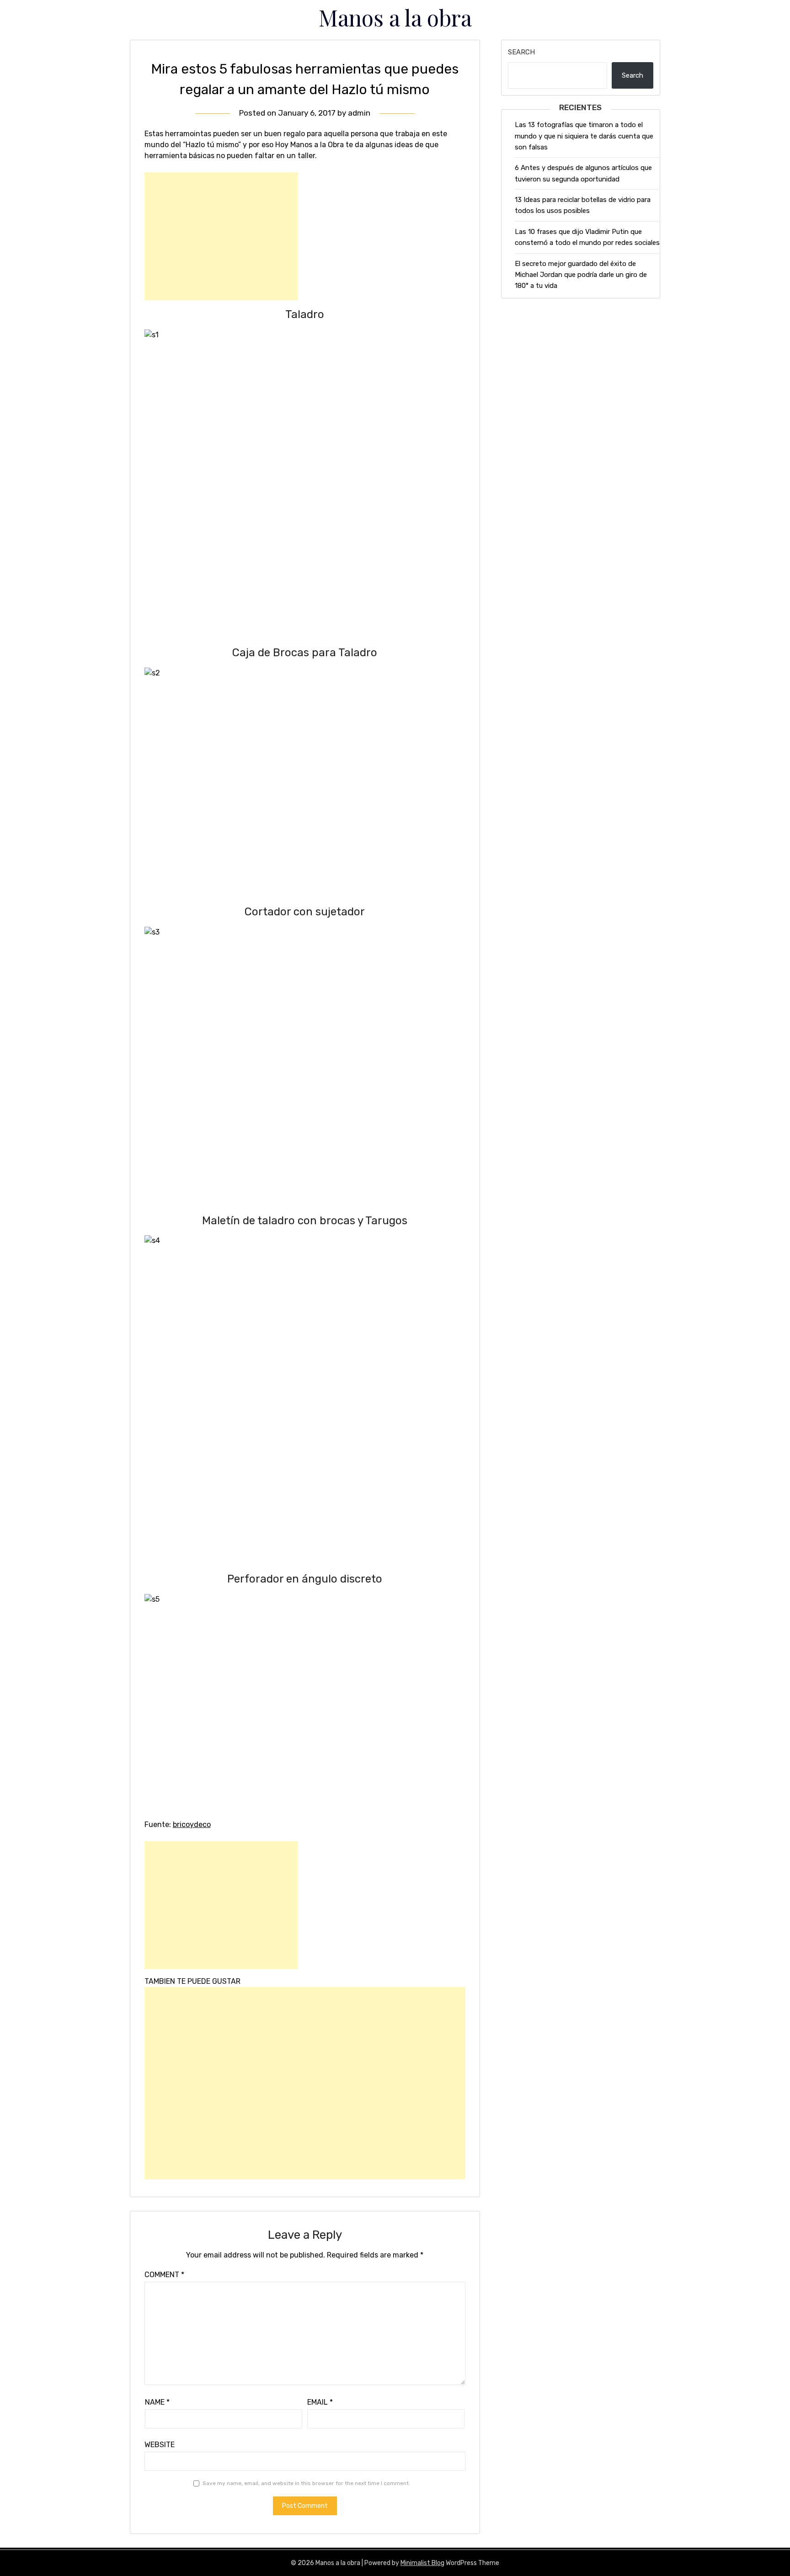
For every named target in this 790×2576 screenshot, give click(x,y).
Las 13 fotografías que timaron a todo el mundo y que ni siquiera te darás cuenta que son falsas (584, 136)
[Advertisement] (221, 236)
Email (320, 2402)
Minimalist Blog (422, 2563)
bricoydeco (192, 1824)
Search (521, 52)
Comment (164, 2275)
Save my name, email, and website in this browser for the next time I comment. (306, 2483)
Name (157, 2402)
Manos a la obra (395, 17)
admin (359, 113)
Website (160, 2445)
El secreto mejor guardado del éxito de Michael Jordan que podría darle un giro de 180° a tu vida (581, 275)
